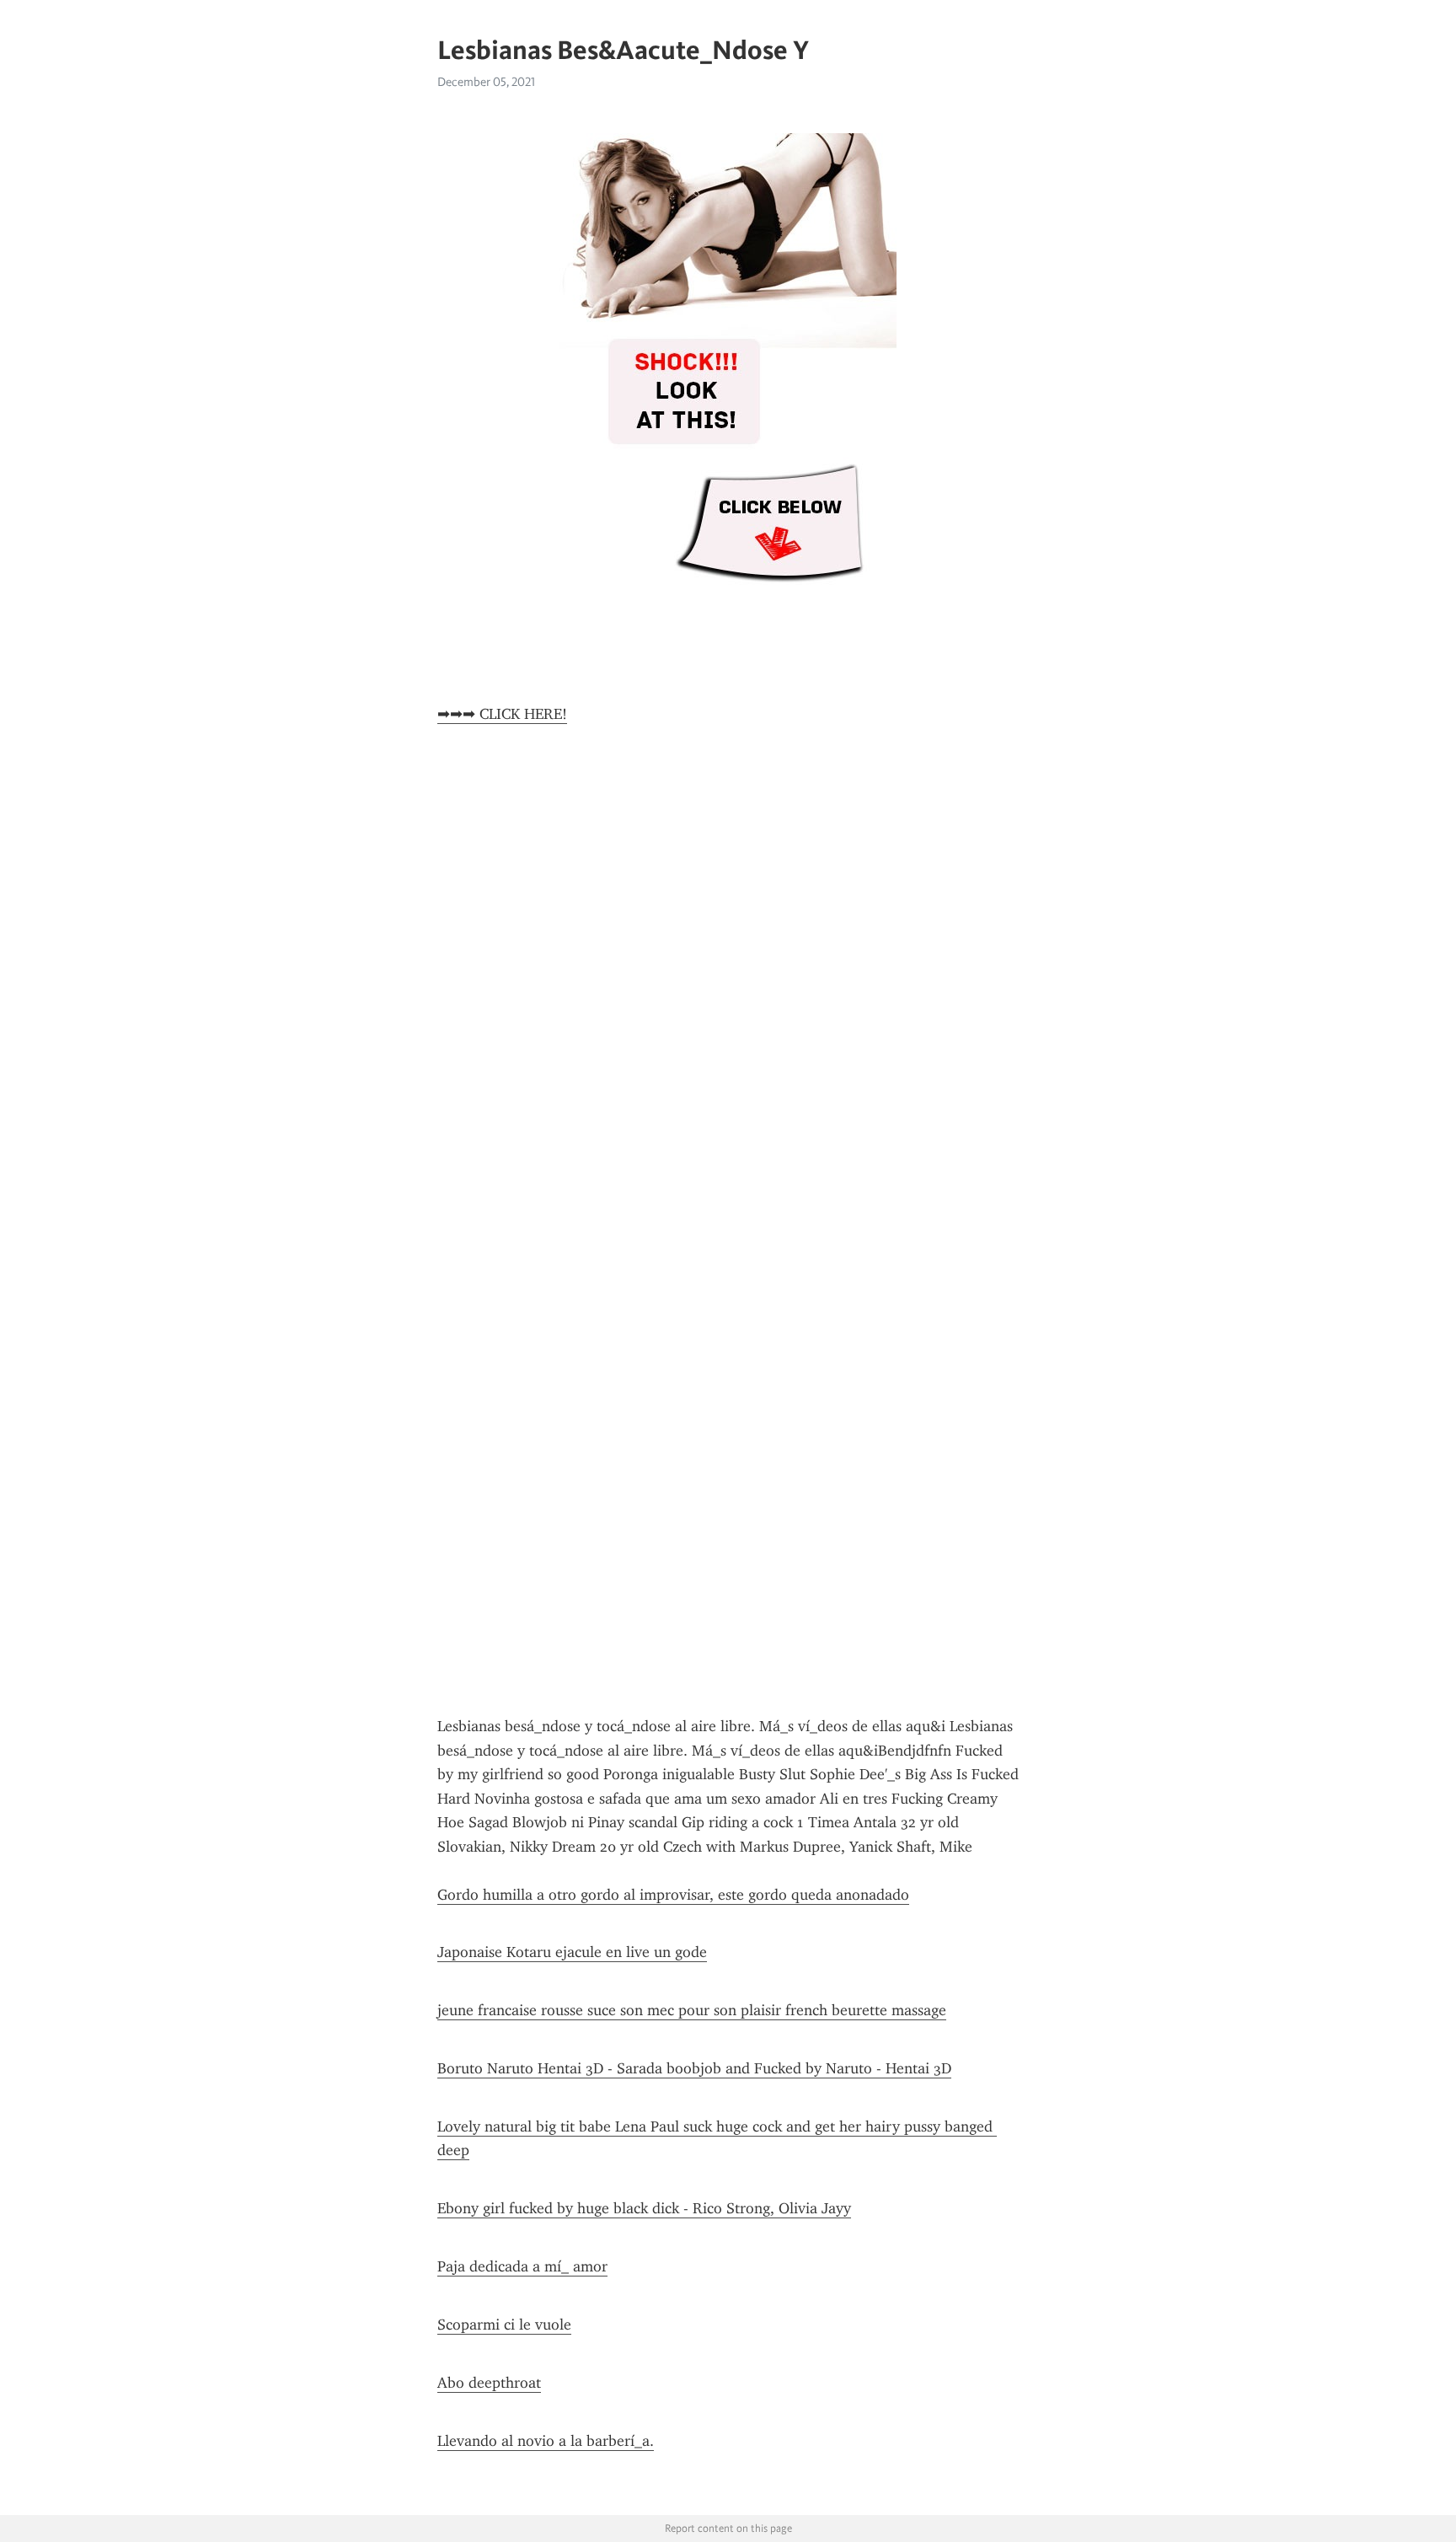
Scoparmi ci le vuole (504, 2325)
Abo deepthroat (489, 2383)
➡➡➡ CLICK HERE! (502, 714)
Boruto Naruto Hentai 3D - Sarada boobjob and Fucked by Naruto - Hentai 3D (694, 2068)
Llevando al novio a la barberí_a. (546, 2441)
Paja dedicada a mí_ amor (522, 2266)
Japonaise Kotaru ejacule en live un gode (572, 1952)
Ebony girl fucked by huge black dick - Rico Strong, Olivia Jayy (644, 2208)
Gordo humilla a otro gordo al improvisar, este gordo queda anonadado (673, 1895)
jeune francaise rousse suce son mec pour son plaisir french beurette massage (692, 2010)
